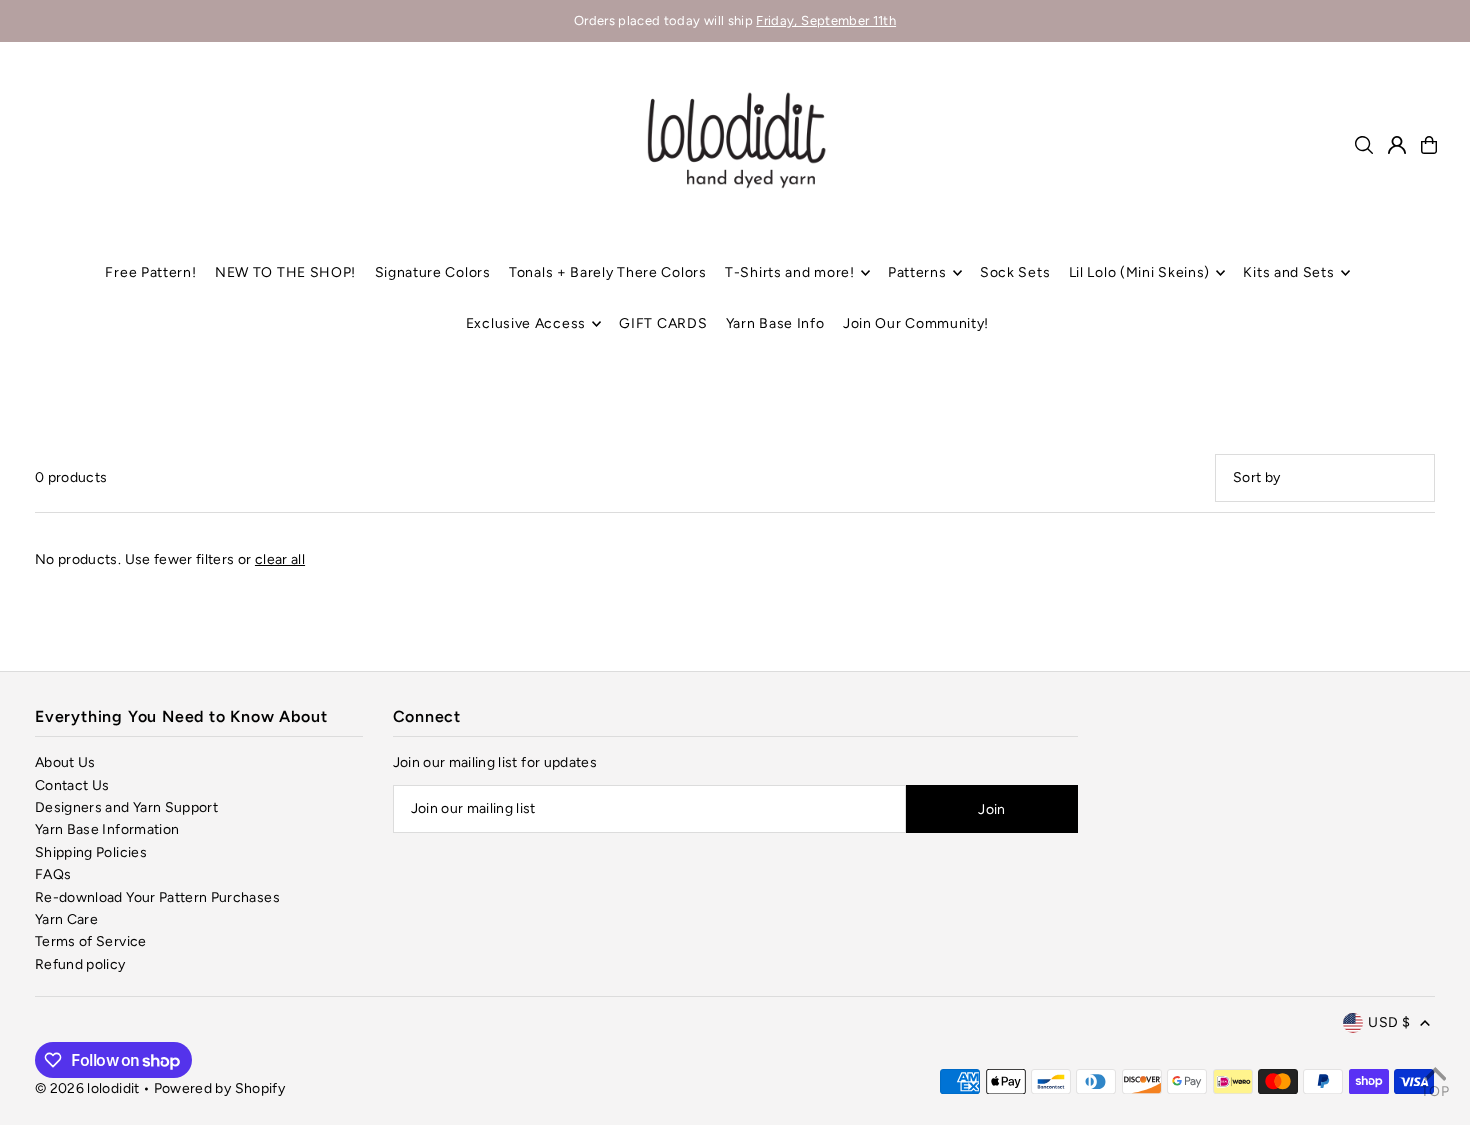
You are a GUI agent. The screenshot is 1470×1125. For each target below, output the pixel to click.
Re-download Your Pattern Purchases (157, 897)
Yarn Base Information (107, 829)
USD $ (1389, 1022)
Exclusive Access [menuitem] (526, 323)
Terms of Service (91, 941)
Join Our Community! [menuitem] (916, 323)
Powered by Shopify (219, 1088)
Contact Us (72, 785)
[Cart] (1429, 145)
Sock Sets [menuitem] (1015, 272)
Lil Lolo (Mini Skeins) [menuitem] (1139, 272)
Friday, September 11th (826, 20)
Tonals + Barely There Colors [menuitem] (608, 272)
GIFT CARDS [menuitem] (663, 323)
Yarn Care (66, 919)
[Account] (1397, 145)
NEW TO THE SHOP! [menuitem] (285, 272)
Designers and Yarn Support (126, 807)
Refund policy (80, 964)
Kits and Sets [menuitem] (1288, 272)
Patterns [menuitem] (917, 272)
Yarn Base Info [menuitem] (775, 323)
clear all (280, 559)
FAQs (53, 874)
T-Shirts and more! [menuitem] (790, 272)
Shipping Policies (91, 852)
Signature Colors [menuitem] (433, 272)
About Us (65, 762)
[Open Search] (1364, 145)
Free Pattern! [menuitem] (150, 272)
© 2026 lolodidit (87, 1088)
